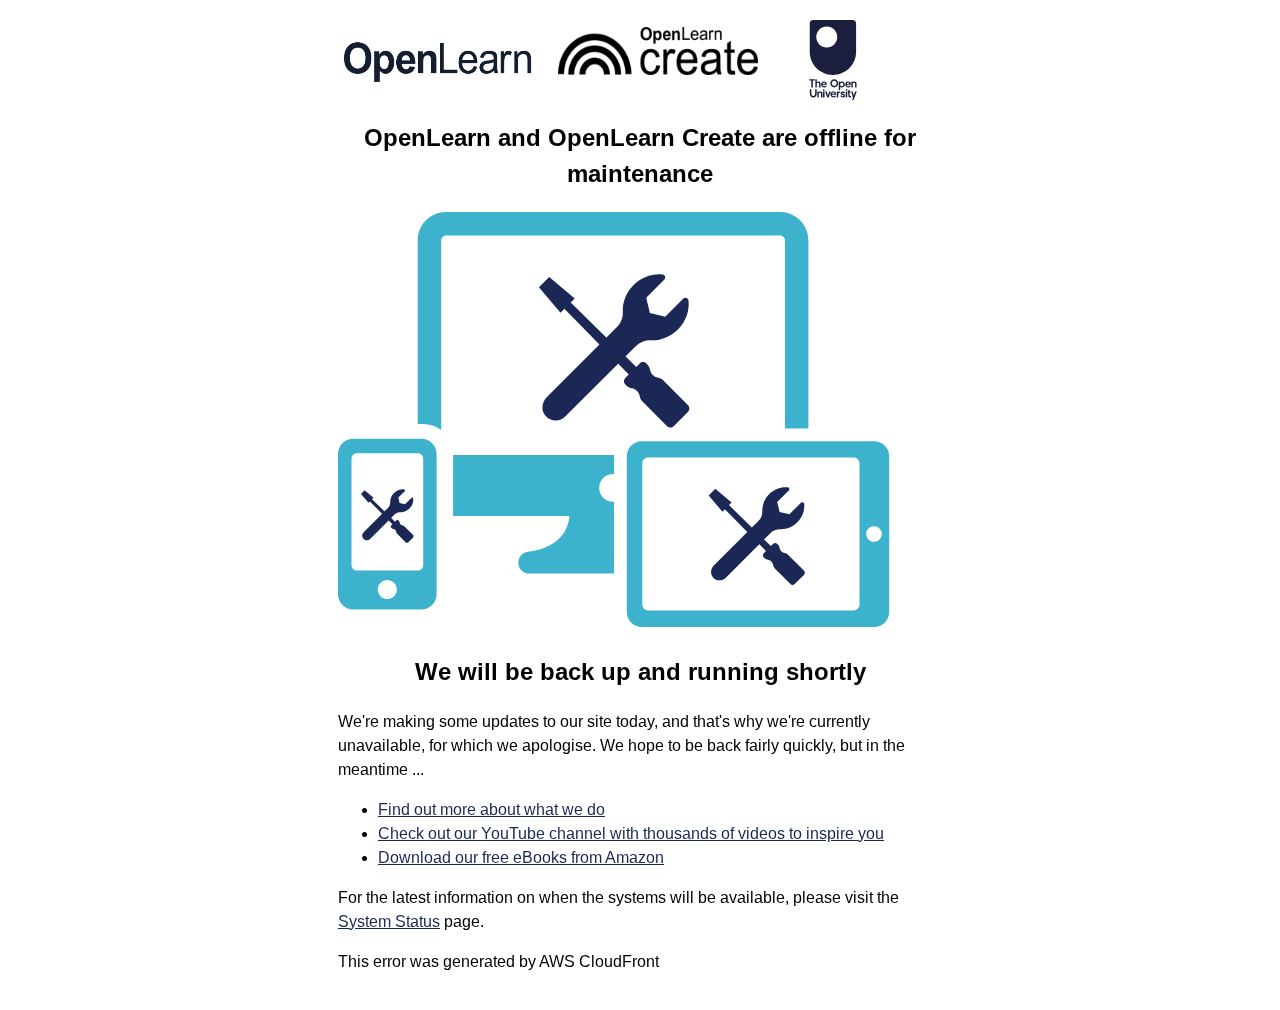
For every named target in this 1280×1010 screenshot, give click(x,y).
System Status (389, 921)
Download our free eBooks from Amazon (521, 857)
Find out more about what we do (491, 809)
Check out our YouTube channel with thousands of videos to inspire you (631, 833)
